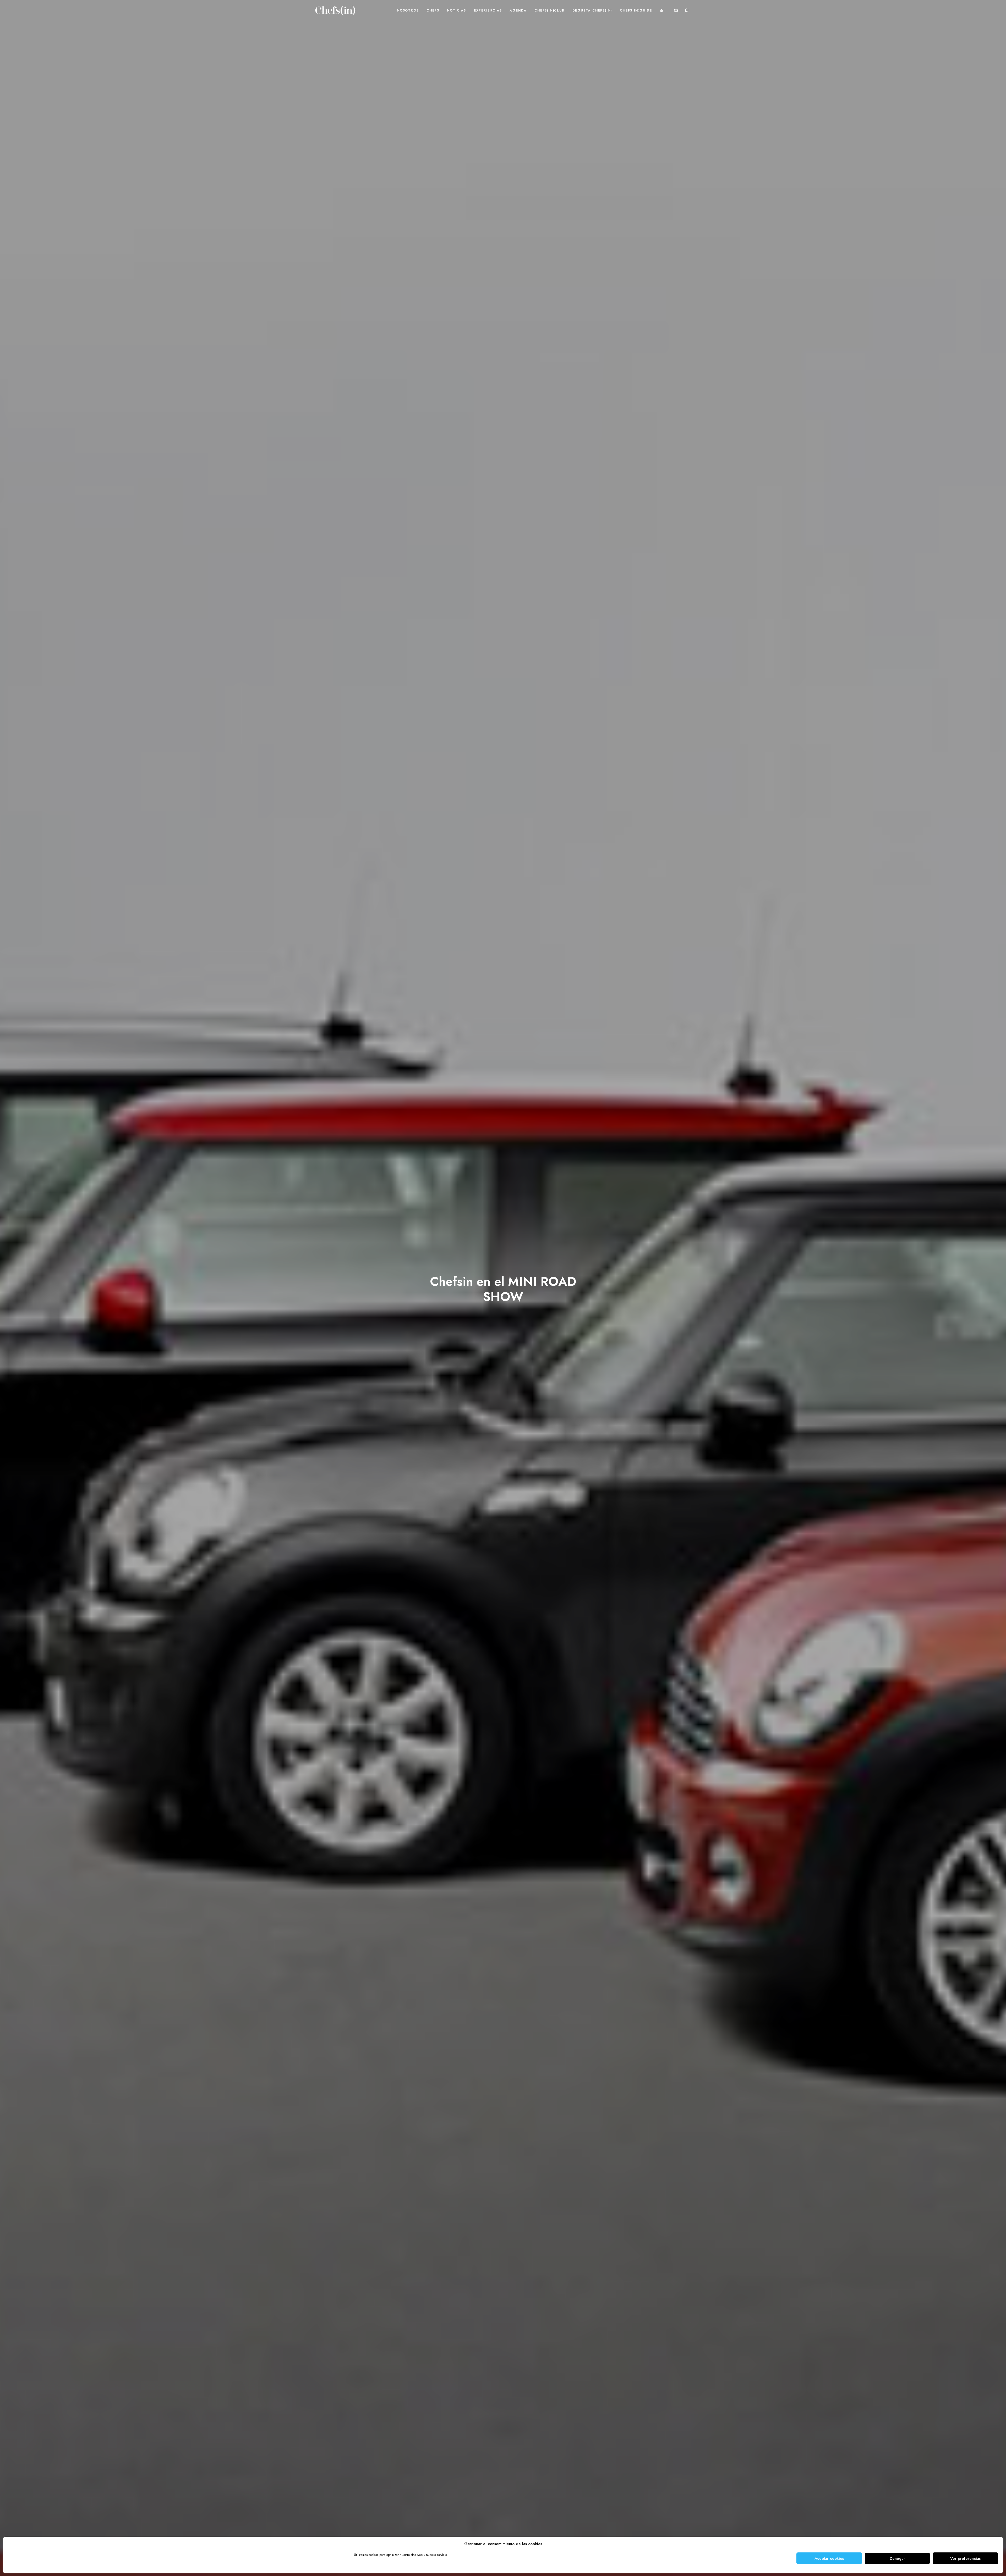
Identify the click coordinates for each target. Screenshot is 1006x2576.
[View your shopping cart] (676, 10)
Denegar (897, 2558)
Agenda (518, 10)
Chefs (433, 10)
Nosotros (408, 10)
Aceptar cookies (829, 2558)
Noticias (456, 10)
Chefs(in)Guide (636, 10)
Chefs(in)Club (549, 10)
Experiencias (488, 10)
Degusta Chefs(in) (592, 10)
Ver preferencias (965, 2558)
